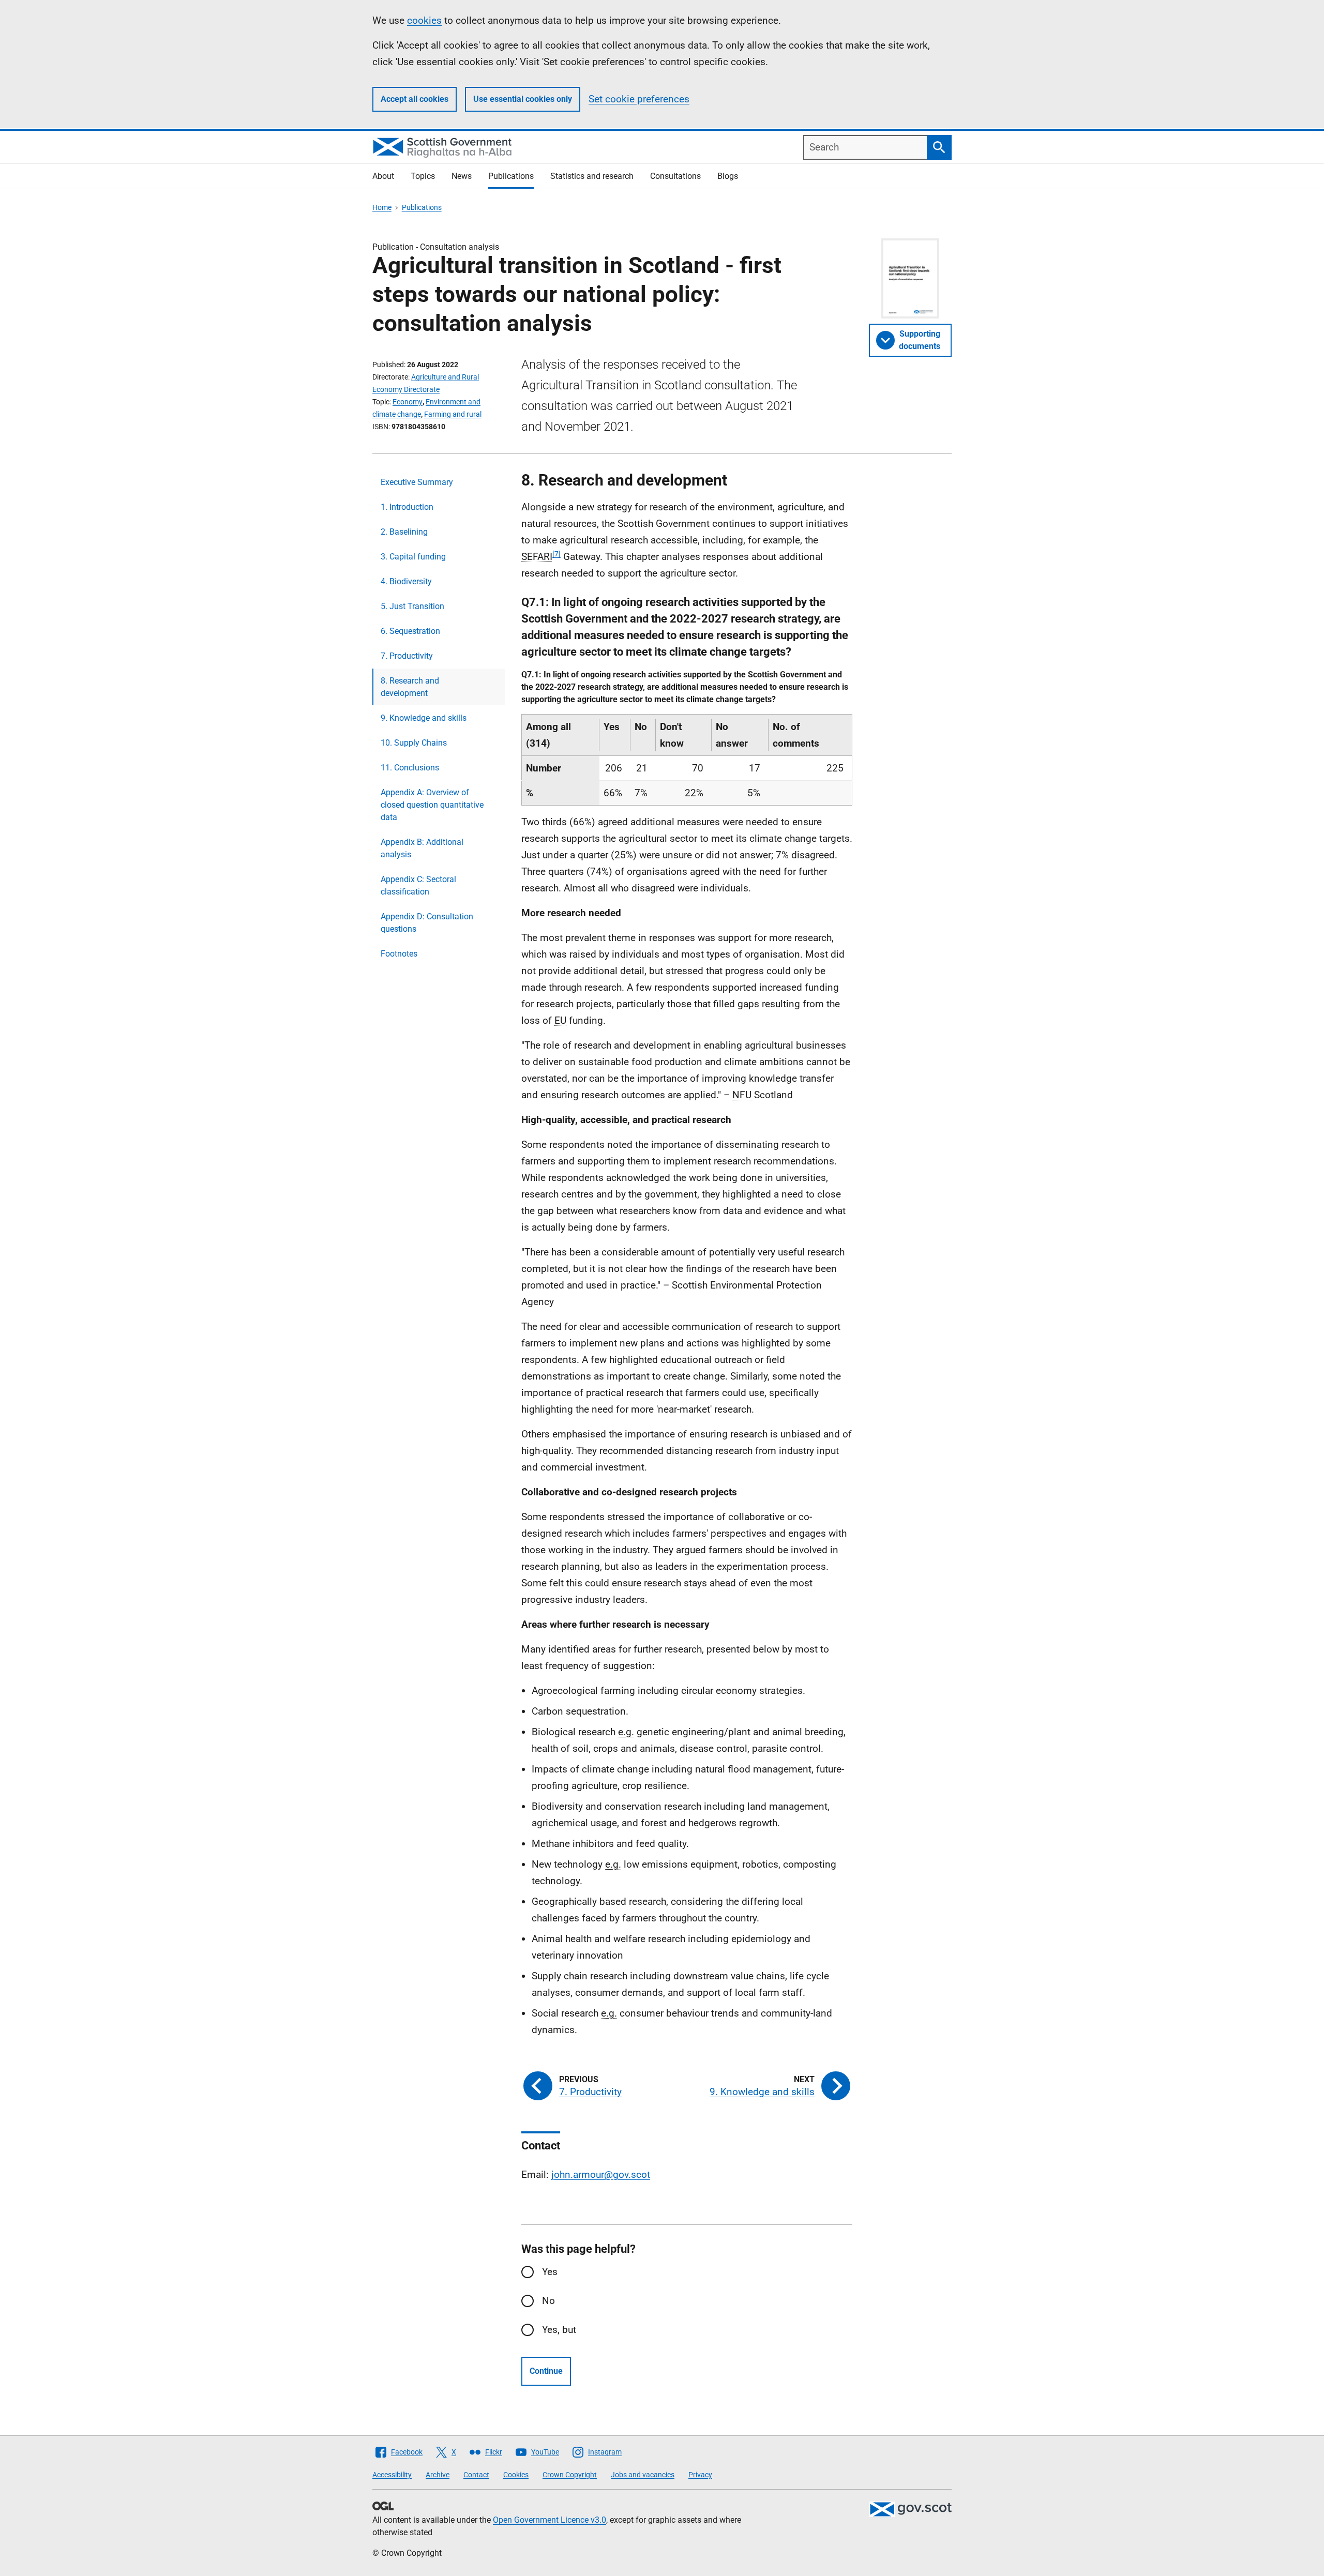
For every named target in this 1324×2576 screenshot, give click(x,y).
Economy (408, 402)
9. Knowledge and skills (424, 718)
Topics (423, 176)
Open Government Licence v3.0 (550, 2520)
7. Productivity (407, 656)
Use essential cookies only (523, 99)
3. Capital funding (413, 557)
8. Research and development (410, 687)
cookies (424, 20)
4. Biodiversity (406, 581)
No (548, 2301)
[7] (556, 554)
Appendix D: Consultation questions (427, 923)
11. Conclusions (410, 768)
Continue (546, 2371)
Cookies (516, 2475)
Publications (511, 176)
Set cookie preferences (639, 99)
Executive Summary (417, 482)
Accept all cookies (415, 99)
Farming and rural (453, 414)
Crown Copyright (570, 2475)
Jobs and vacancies (643, 2475)
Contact (476, 2475)
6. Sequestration (410, 631)
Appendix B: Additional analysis (422, 848)
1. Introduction (407, 507)
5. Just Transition (412, 606)
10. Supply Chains (414, 743)
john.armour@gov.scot (601, 2175)
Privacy (700, 2475)
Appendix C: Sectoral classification (418, 885)
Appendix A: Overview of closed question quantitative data (432, 805)
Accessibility (392, 2475)
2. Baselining (404, 532)
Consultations (675, 176)
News (462, 176)
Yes (550, 2272)
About (383, 176)
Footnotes (399, 954)
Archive (438, 2475)
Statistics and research (592, 176)
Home (382, 207)
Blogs (728, 176)
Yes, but (559, 2330)
